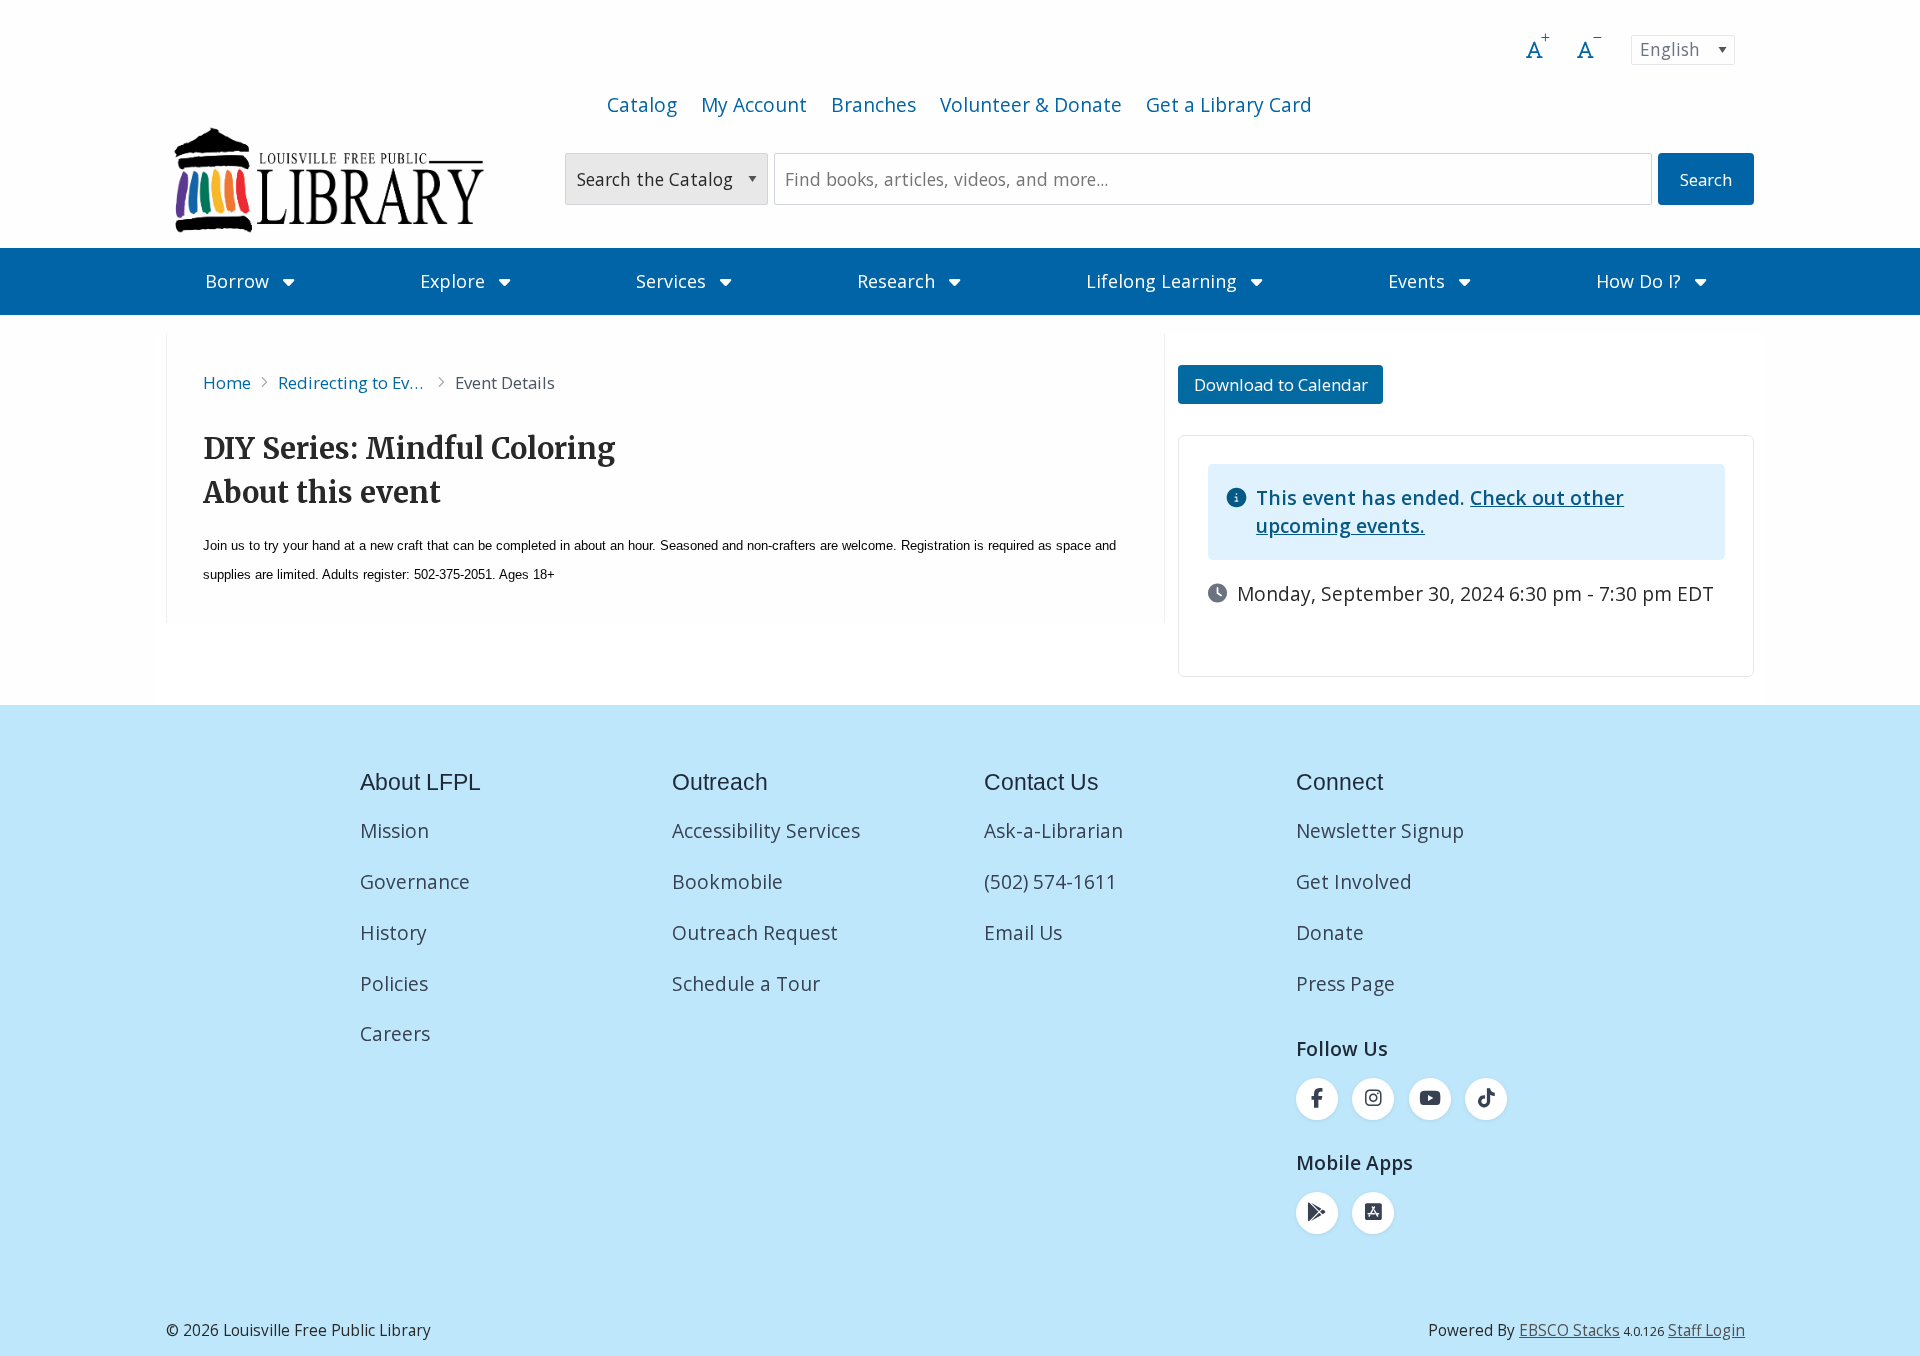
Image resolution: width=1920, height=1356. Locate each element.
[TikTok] (1486, 1099)
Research (898, 281)
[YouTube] (1430, 1099)
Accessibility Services (766, 830)
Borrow (239, 281)
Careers (395, 1033)
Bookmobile (727, 881)
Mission (394, 830)
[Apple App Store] (1373, 1213)
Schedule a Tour (746, 983)
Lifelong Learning (1164, 281)
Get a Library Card (1229, 104)
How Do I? (1641, 281)
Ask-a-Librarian (1053, 830)
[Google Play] (1317, 1213)
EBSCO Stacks (1569, 1330)
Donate (1332, 932)
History (393, 932)
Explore (455, 281)
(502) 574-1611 (1050, 881)
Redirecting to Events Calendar (353, 382)
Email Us (1023, 932)
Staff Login (1706, 1330)
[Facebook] (1317, 1099)
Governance (415, 881)
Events (1419, 281)
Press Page (1345, 983)
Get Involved (1354, 881)
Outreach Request (755, 932)
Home (227, 382)
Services (673, 281)
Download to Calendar (1281, 384)
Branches (873, 104)
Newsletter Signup (1380, 830)
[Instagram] (1373, 1099)
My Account (754, 104)
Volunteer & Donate (1031, 104)
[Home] (328, 179)
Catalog (642, 104)
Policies (394, 983)
